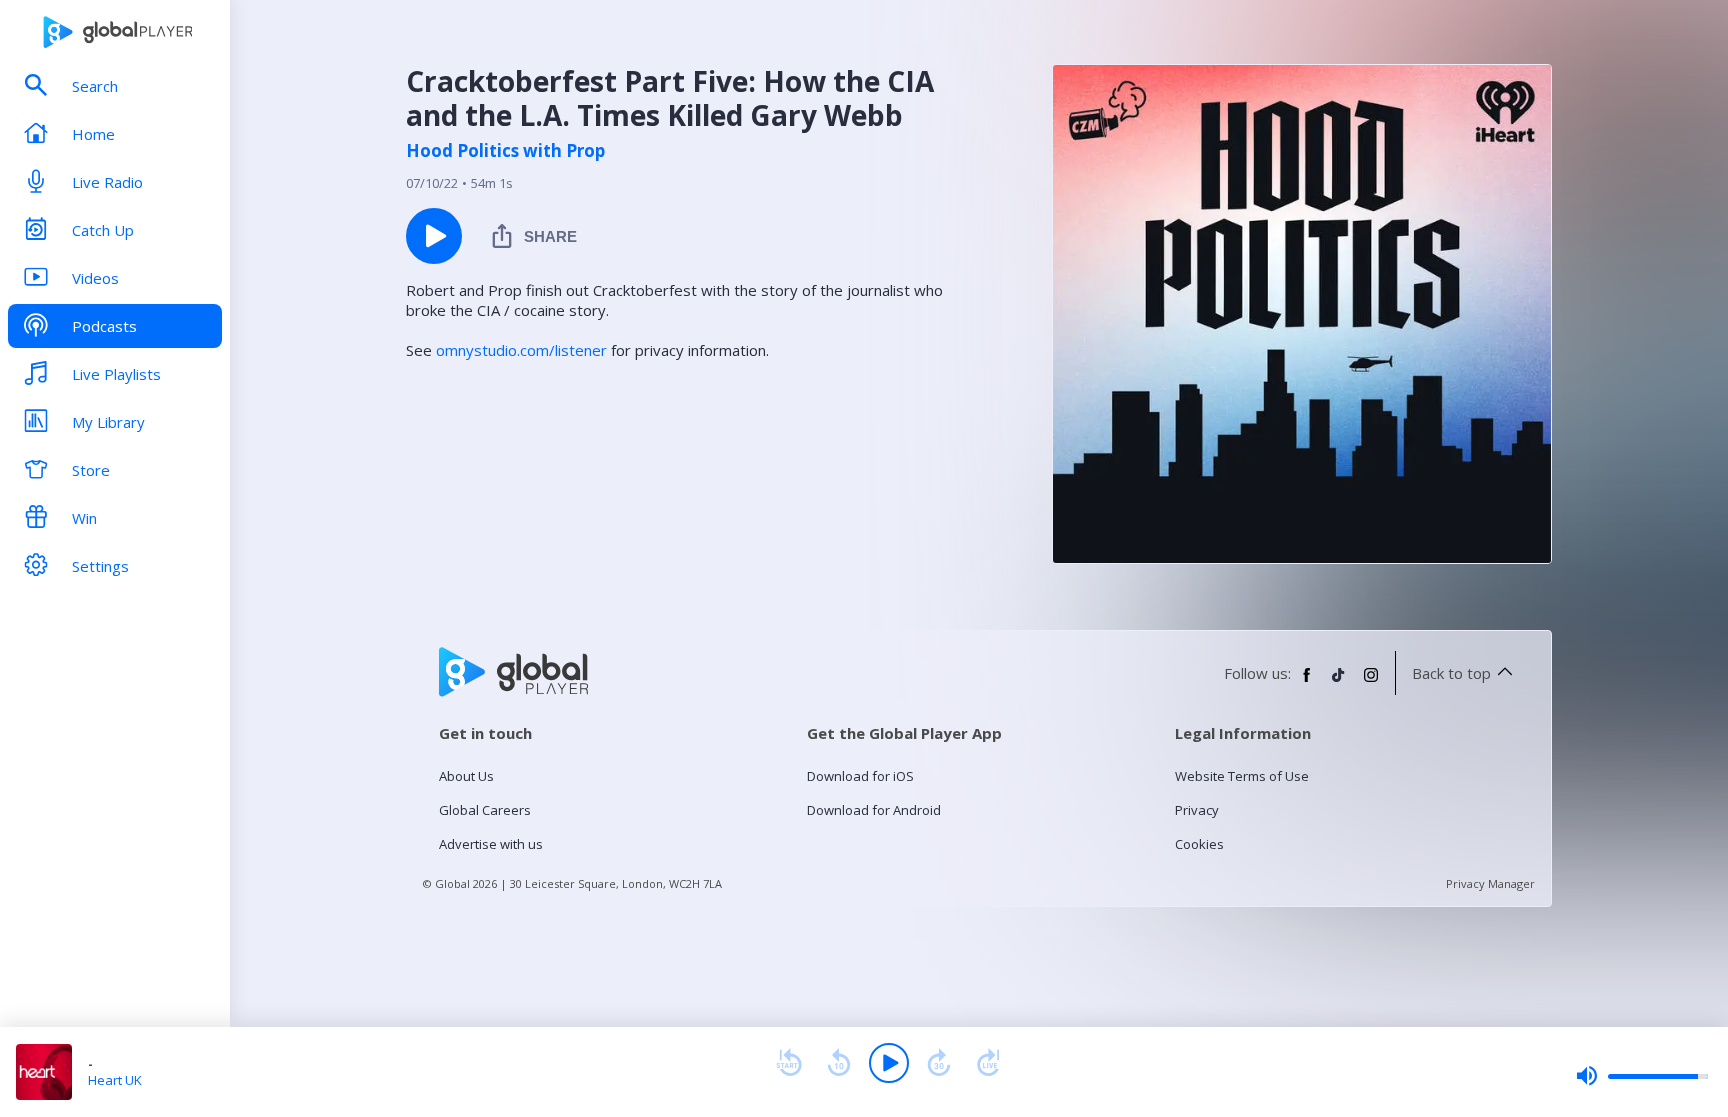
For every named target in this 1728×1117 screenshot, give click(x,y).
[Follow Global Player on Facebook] (1307, 683)
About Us (466, 776)
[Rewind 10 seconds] (839, 1063)
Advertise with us (491, 844)
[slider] (1642, 1076)
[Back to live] (989, 1063)
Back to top (1451, 673)
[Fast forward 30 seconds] (939, 1063)
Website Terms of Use (1242, 776)
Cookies (1199, 844)
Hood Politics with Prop (505, 151)
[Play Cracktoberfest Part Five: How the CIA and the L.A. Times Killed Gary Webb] (434, 236)
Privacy (1197, 810)
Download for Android (874, 810)
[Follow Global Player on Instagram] (1371, 683)
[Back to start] (789, 1063)
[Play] (889, 1063)
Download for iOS (860, 776)
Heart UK (115, 1080)
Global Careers (485, 810)
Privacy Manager (1490, 883)
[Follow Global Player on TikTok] (1339, 683)
